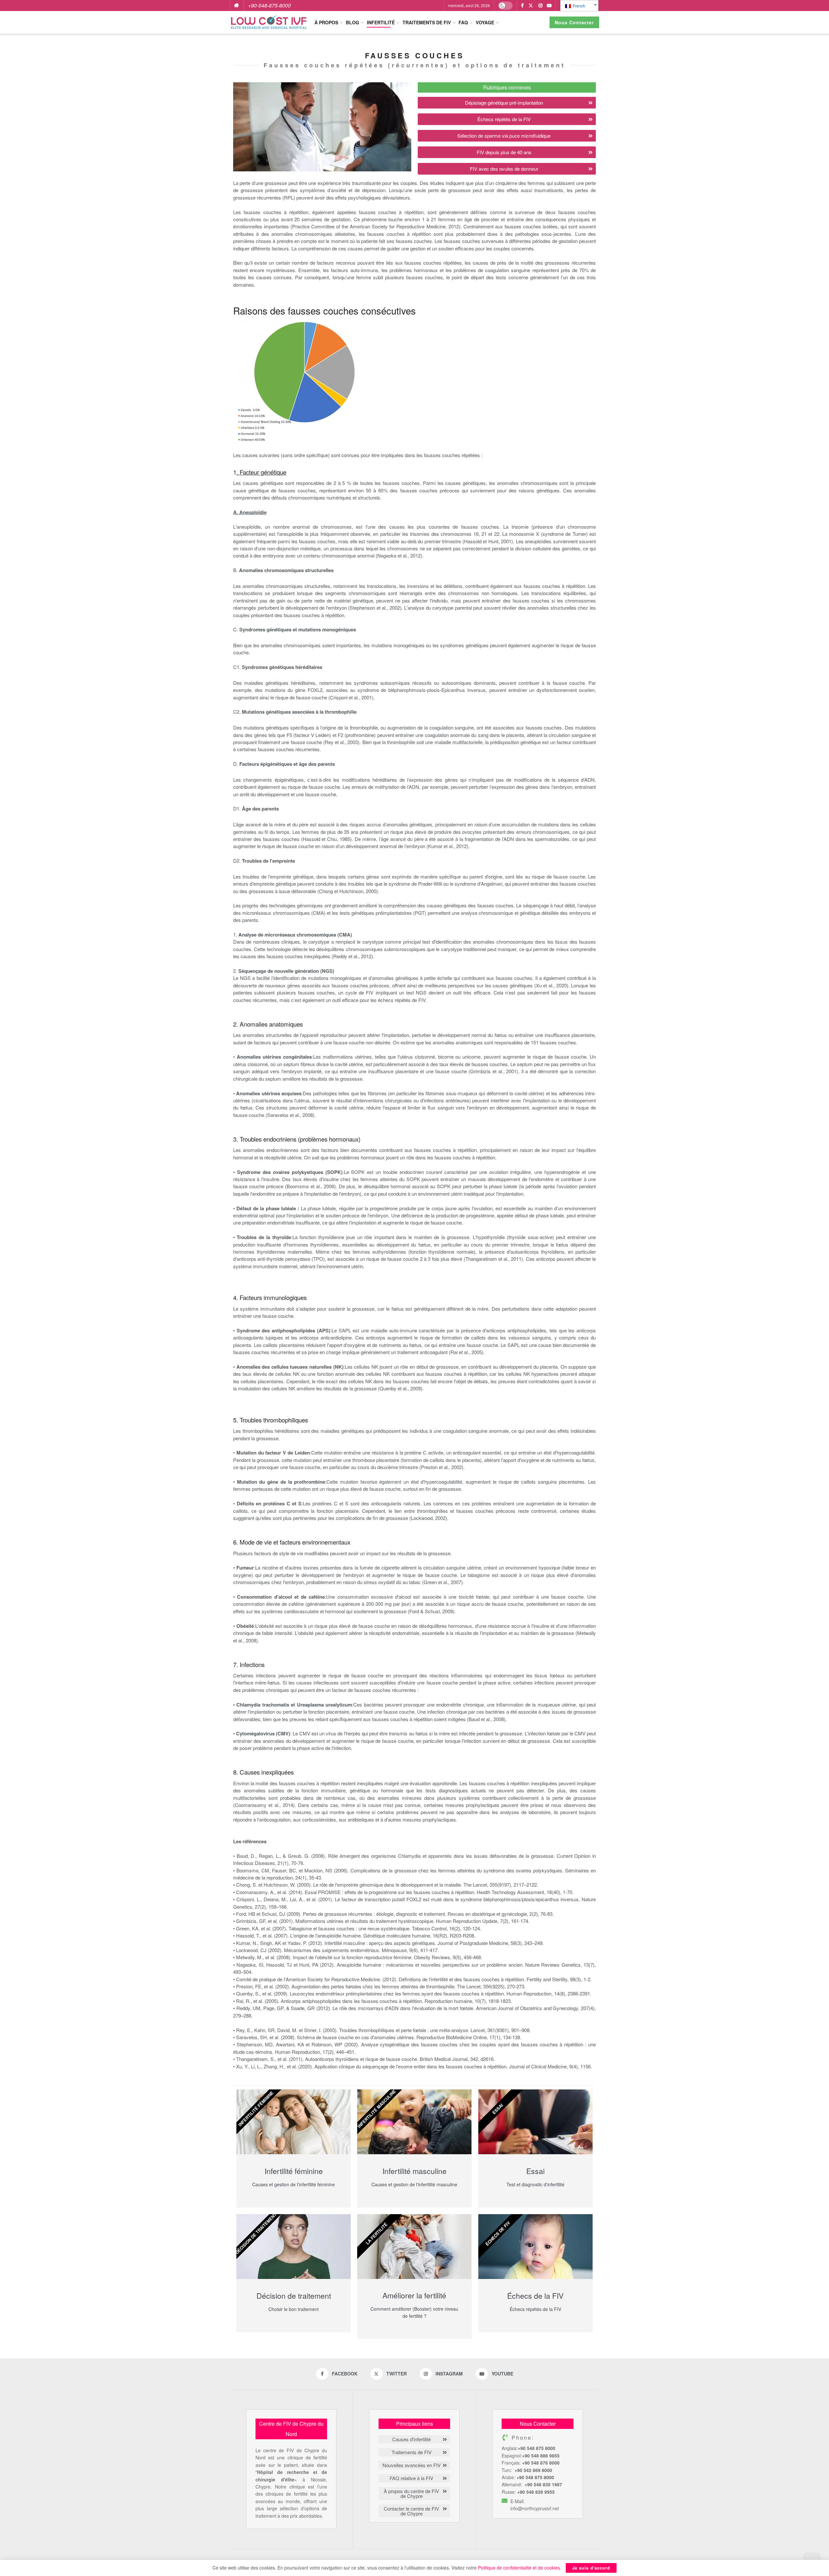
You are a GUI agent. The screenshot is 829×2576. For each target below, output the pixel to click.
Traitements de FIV (427, 22)
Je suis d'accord (591, 2568)
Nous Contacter (574, 22)
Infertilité (381, 22)
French (579, 6)
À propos (326, 22)
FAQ (463, 22)
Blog (352, 22)
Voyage (485, 22)
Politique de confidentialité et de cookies (519, 2568)
